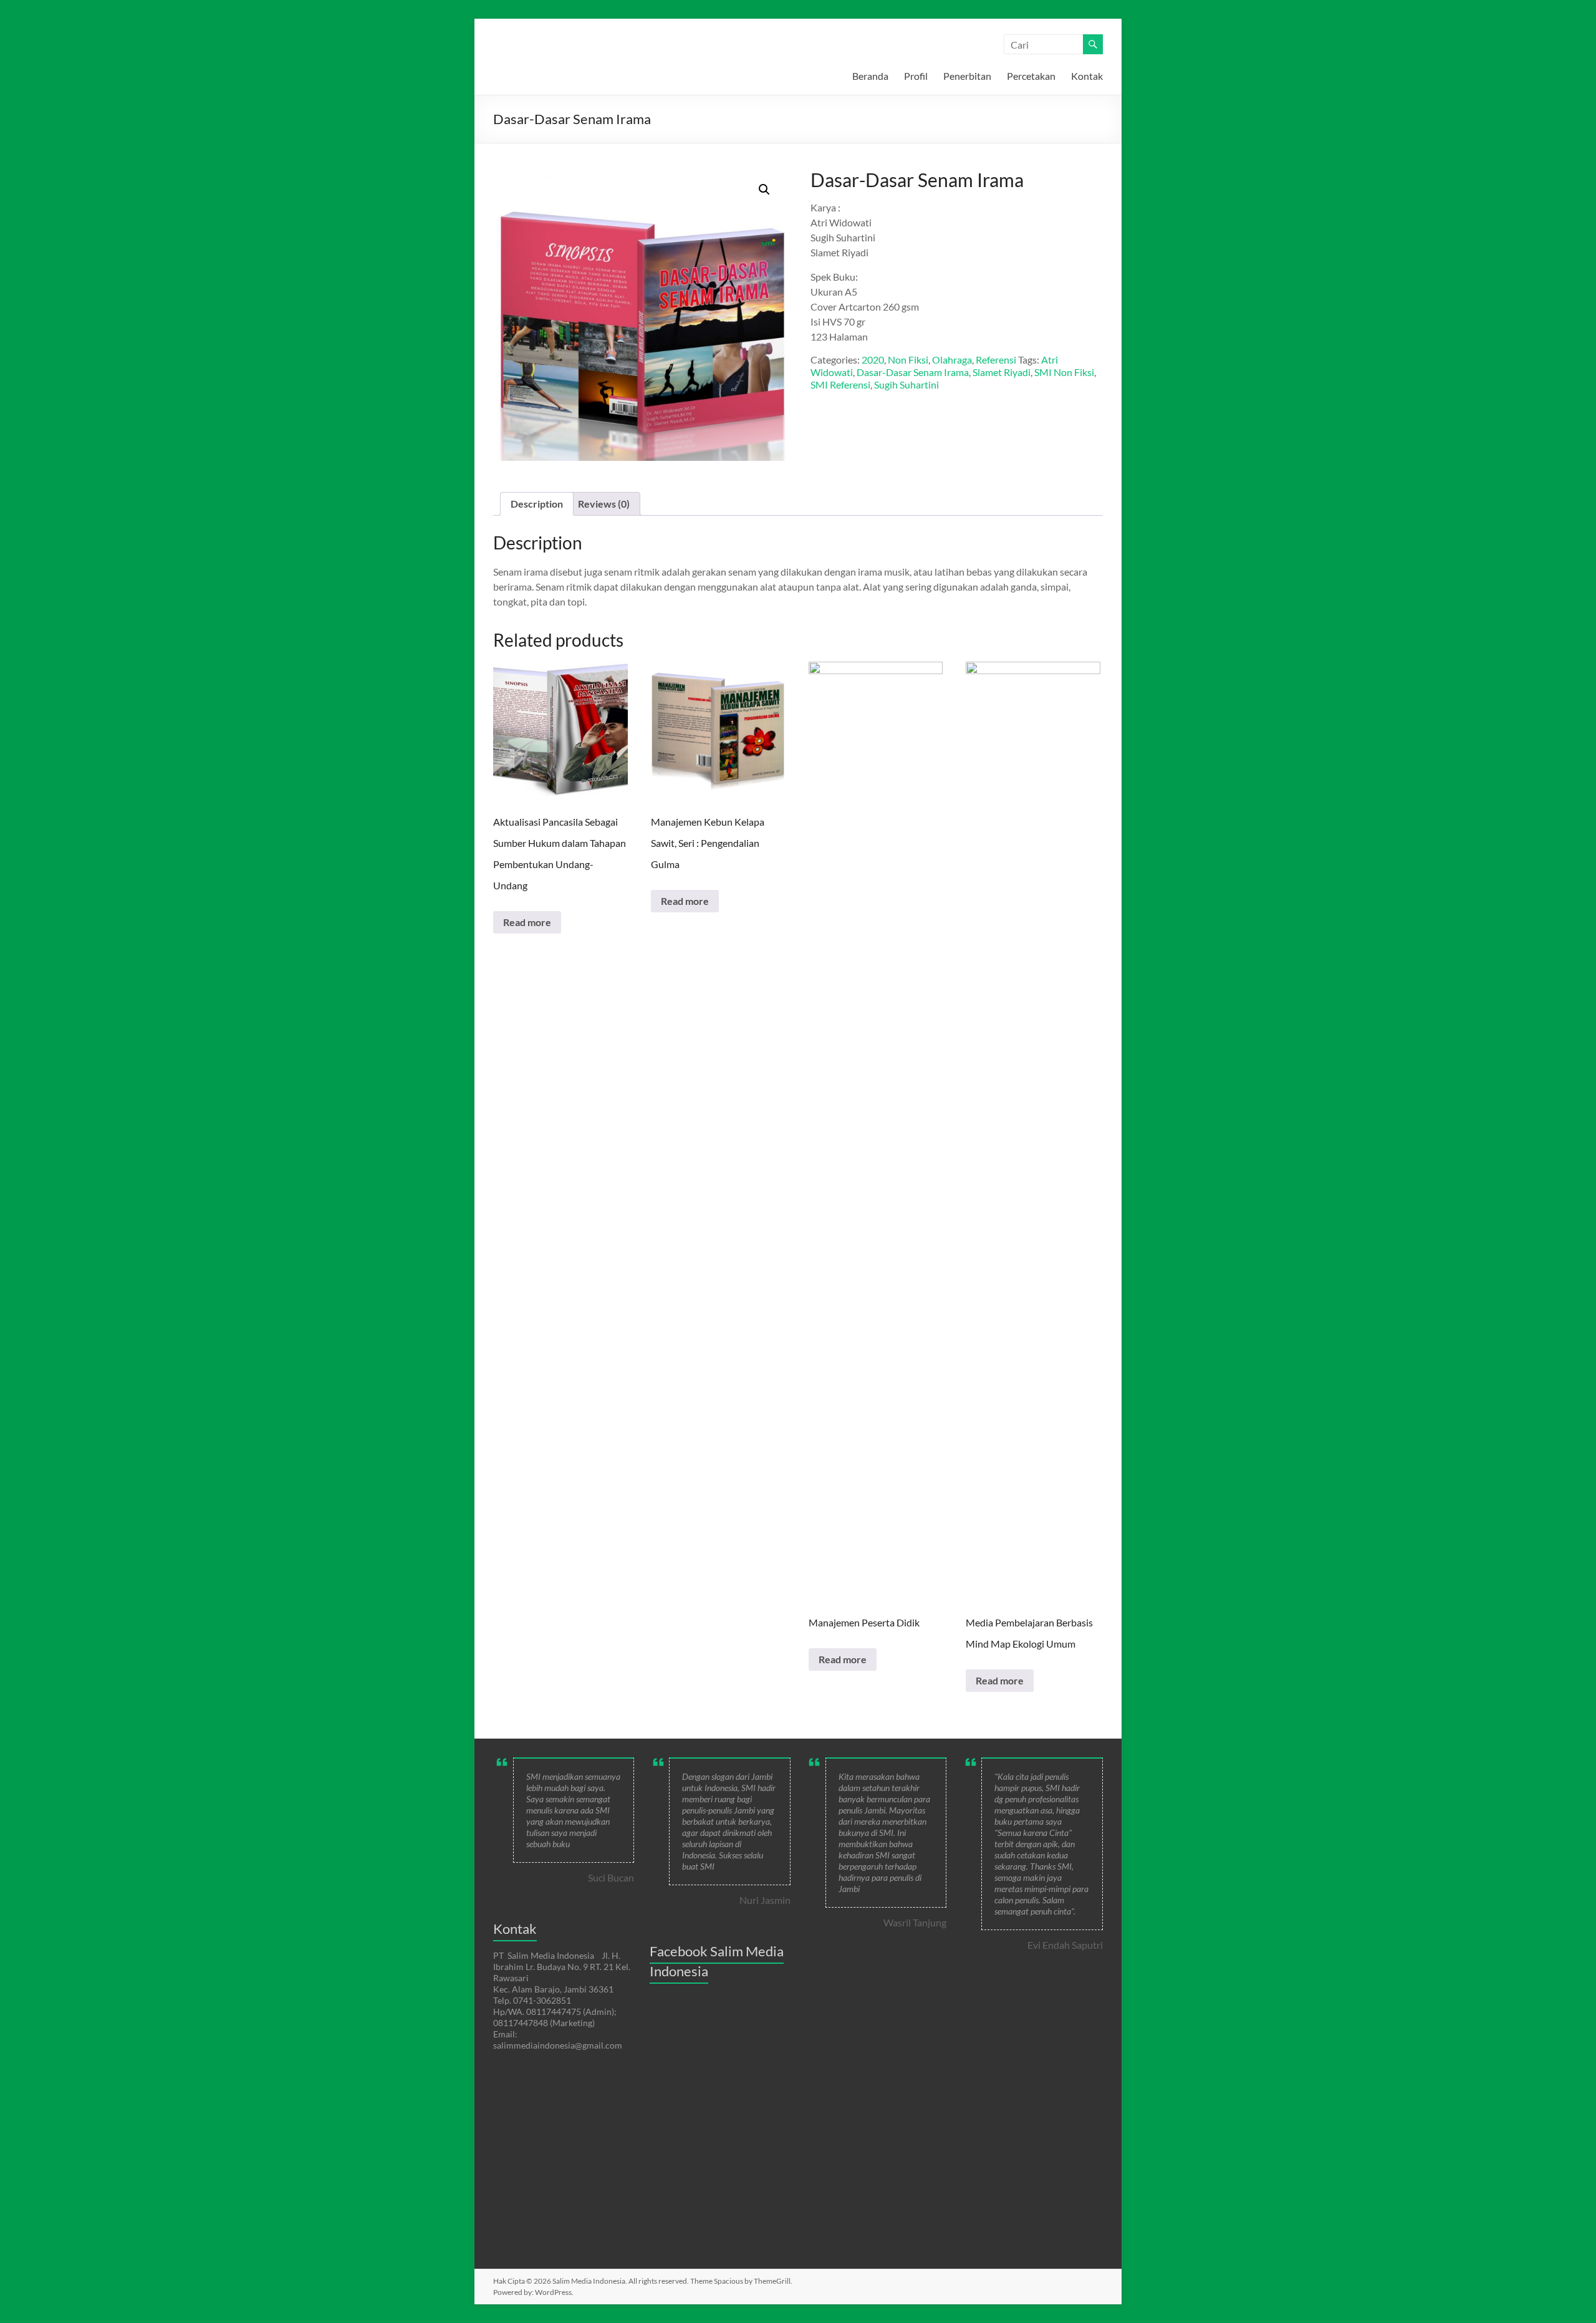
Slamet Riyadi (1002, 372)
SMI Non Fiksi (1064, 372)
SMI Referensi (840, 384)
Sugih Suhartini (906, 384)
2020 (873, 360)
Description (537, 504)
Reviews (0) (604, 504)
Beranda (870, 76)
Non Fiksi (908, 360)
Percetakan (1031, 76)
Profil (916, 76)
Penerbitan (967, 76)
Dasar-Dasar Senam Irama (913, 372)
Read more (527, 922)
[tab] (537, 504)
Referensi (996, 360)
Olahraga (952, 360)
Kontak (1087, 76)
